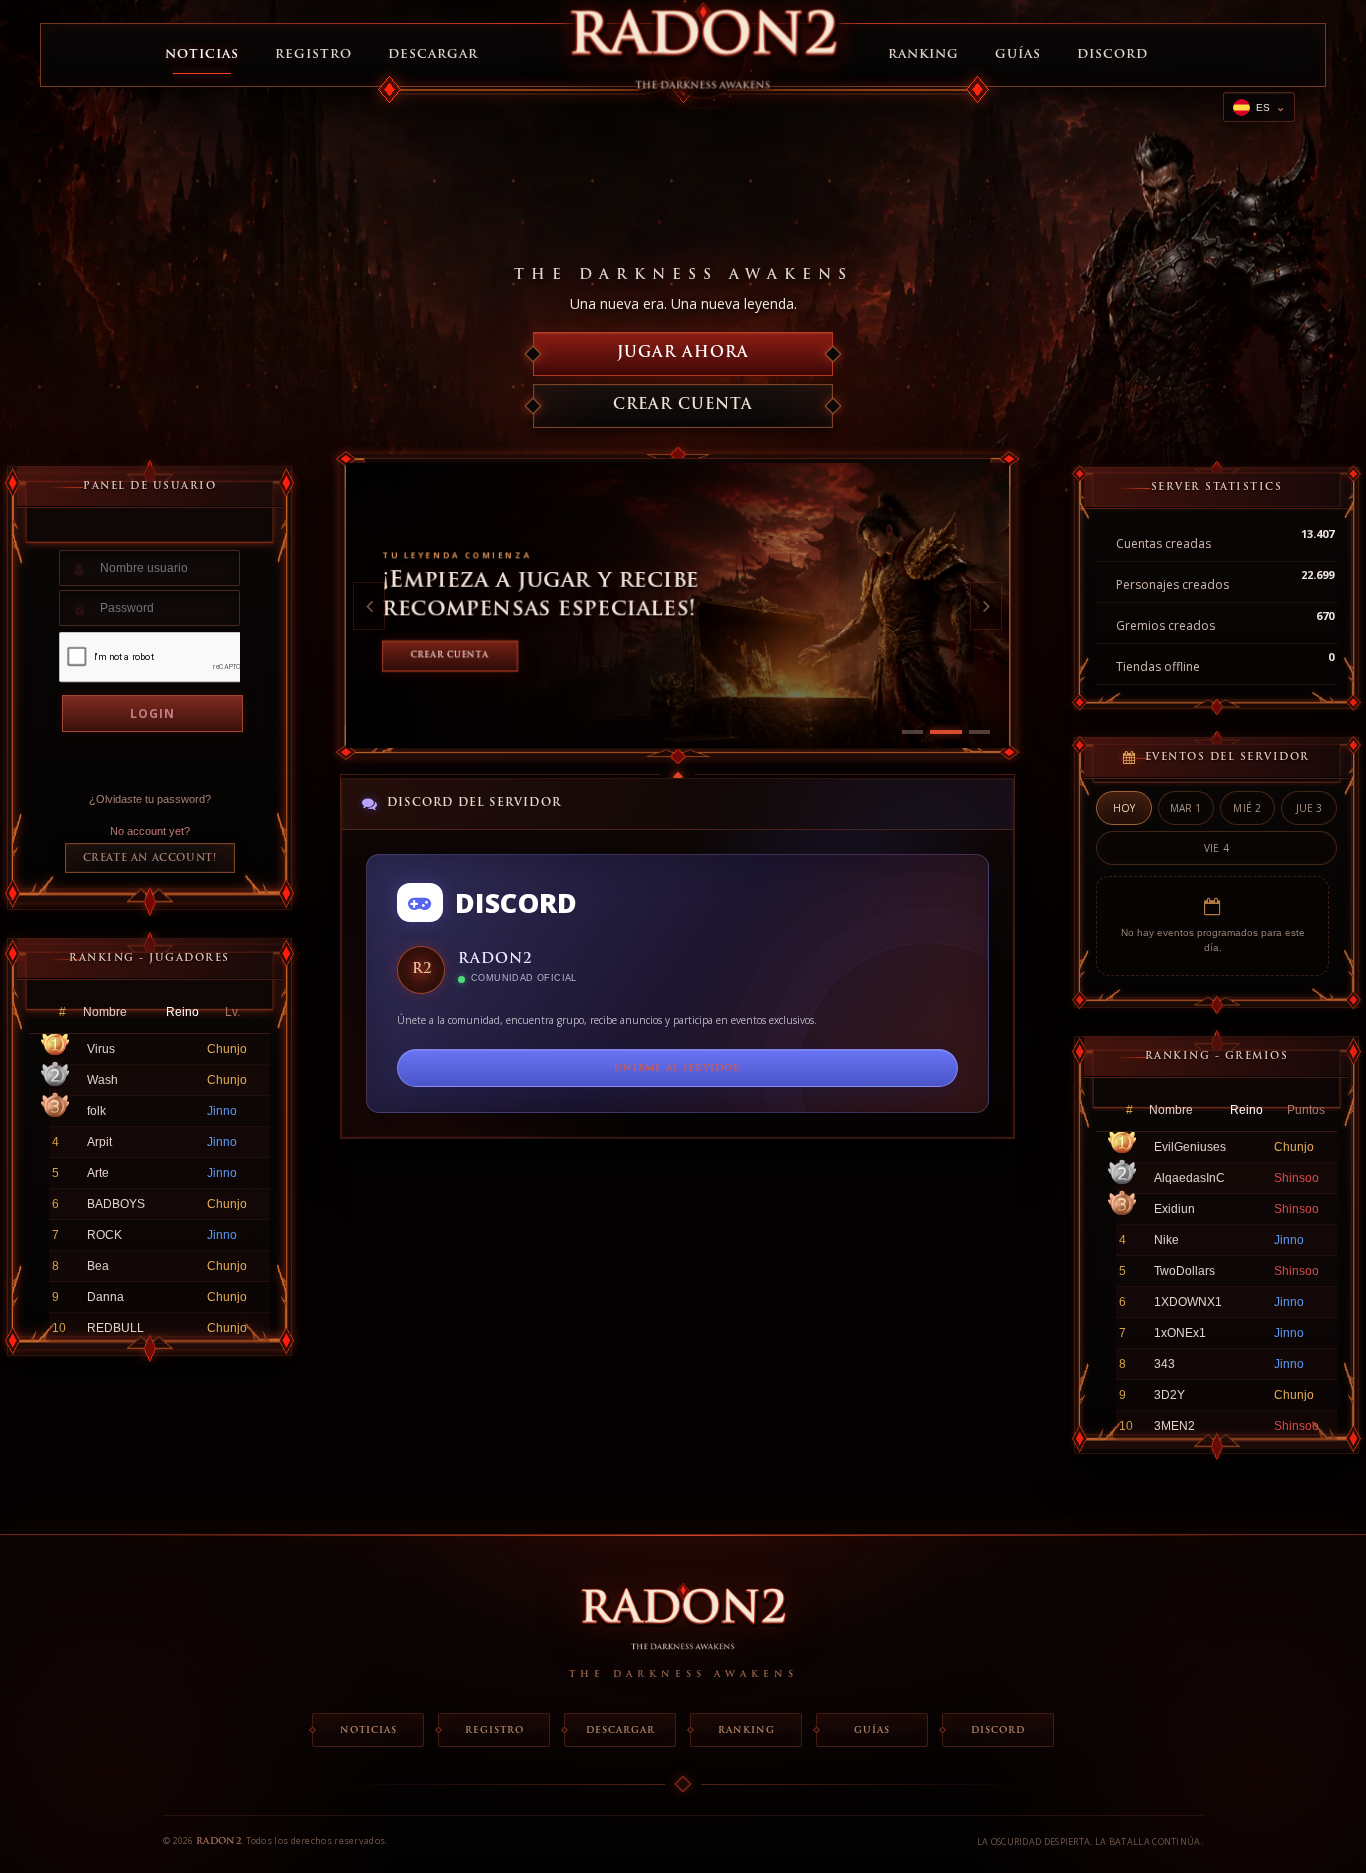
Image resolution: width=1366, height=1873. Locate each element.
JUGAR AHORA (683, 353)
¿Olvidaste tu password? (150, 799)
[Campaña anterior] (369, 606)
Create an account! (150, 858)
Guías (1018, 55)
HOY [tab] (1124, 808)
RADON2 (218, 1841)
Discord (1112, 55)
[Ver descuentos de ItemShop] (912, 732)
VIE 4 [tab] (1216, 848)
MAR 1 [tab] (1186, 808)
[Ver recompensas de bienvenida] (940, 732)
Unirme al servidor (677, 1068)
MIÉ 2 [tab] (1247, 808)
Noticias (202, 55)
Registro (313, 55)
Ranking (923, 55)
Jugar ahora (447, 656)
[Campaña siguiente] (986, 606)
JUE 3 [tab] (1309, 808)
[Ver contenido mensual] (974, 732)
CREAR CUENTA (683, 405)
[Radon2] (703, 55)
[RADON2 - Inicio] (683, 1623)
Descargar (433, 55)
